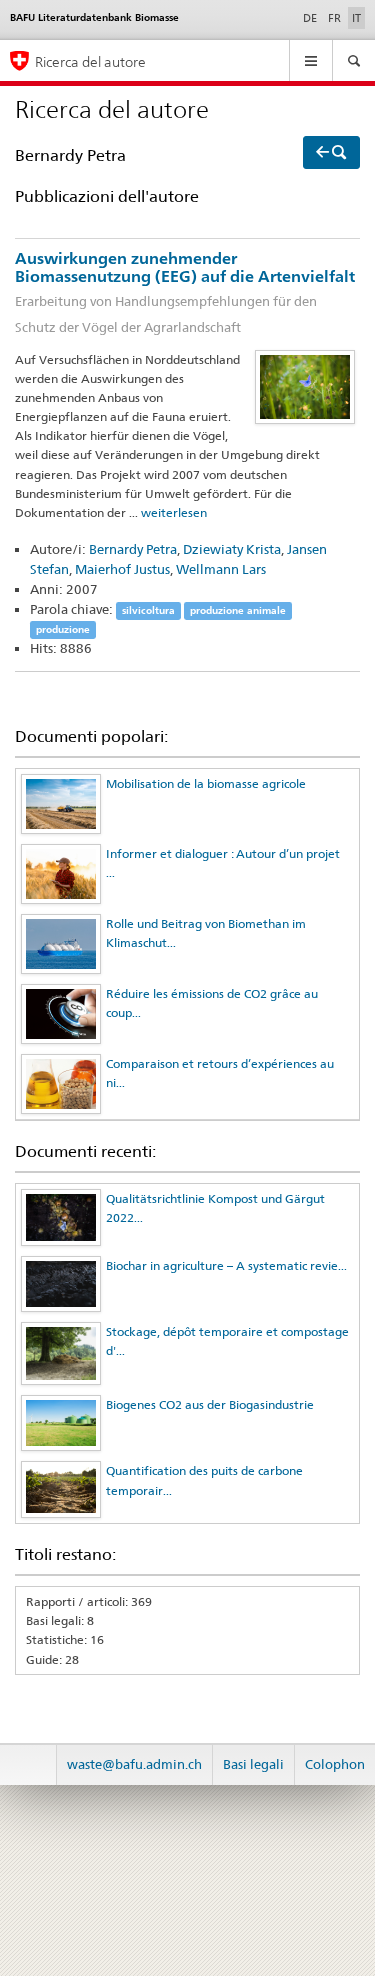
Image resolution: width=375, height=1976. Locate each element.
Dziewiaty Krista (232, 549)
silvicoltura (148, 610)
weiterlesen (174, 512)
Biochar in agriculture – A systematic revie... (226, 1265)
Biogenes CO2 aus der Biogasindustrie (210, 1404)
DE (310, 18)
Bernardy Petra (133, 549)
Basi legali (253, 1764)
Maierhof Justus (122, 569)
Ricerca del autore (90, 61)
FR (334, 18)
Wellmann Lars (221, 569)
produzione (63, 629)
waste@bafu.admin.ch (134, 1764)
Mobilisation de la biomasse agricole (206, 783)
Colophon (335, 1764)
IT (358, 17)
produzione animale (238, 610)
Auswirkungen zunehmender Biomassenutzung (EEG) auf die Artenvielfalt (185, 292)
